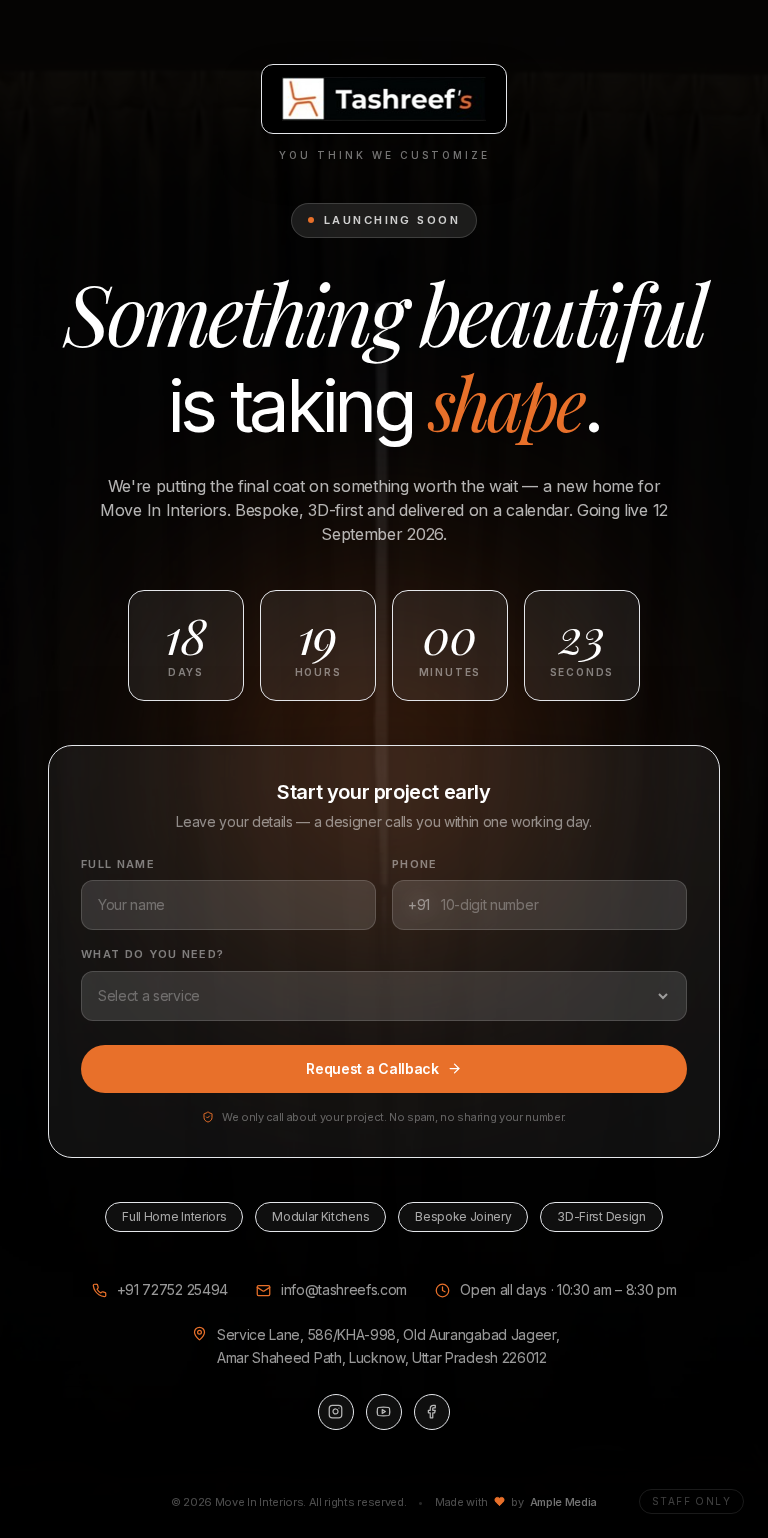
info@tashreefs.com (344, 1289)
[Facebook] (432, 1412)
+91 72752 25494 (172, 1289)
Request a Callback (372, 1068)
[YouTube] (384, 1412)
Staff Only (691, 1501)
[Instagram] (336, 1412)
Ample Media (563, 1502)
